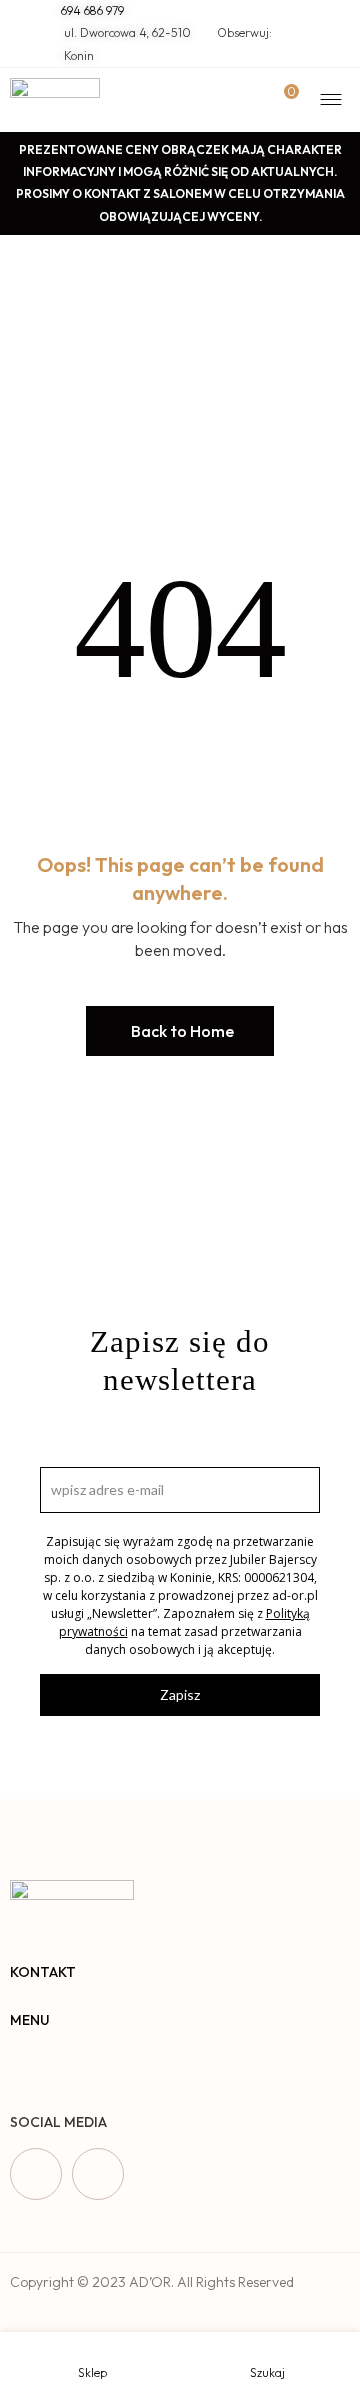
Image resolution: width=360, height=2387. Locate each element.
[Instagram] (98, 2174)
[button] (180, 1031)
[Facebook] (36, 2174)
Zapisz (180, 1694)
